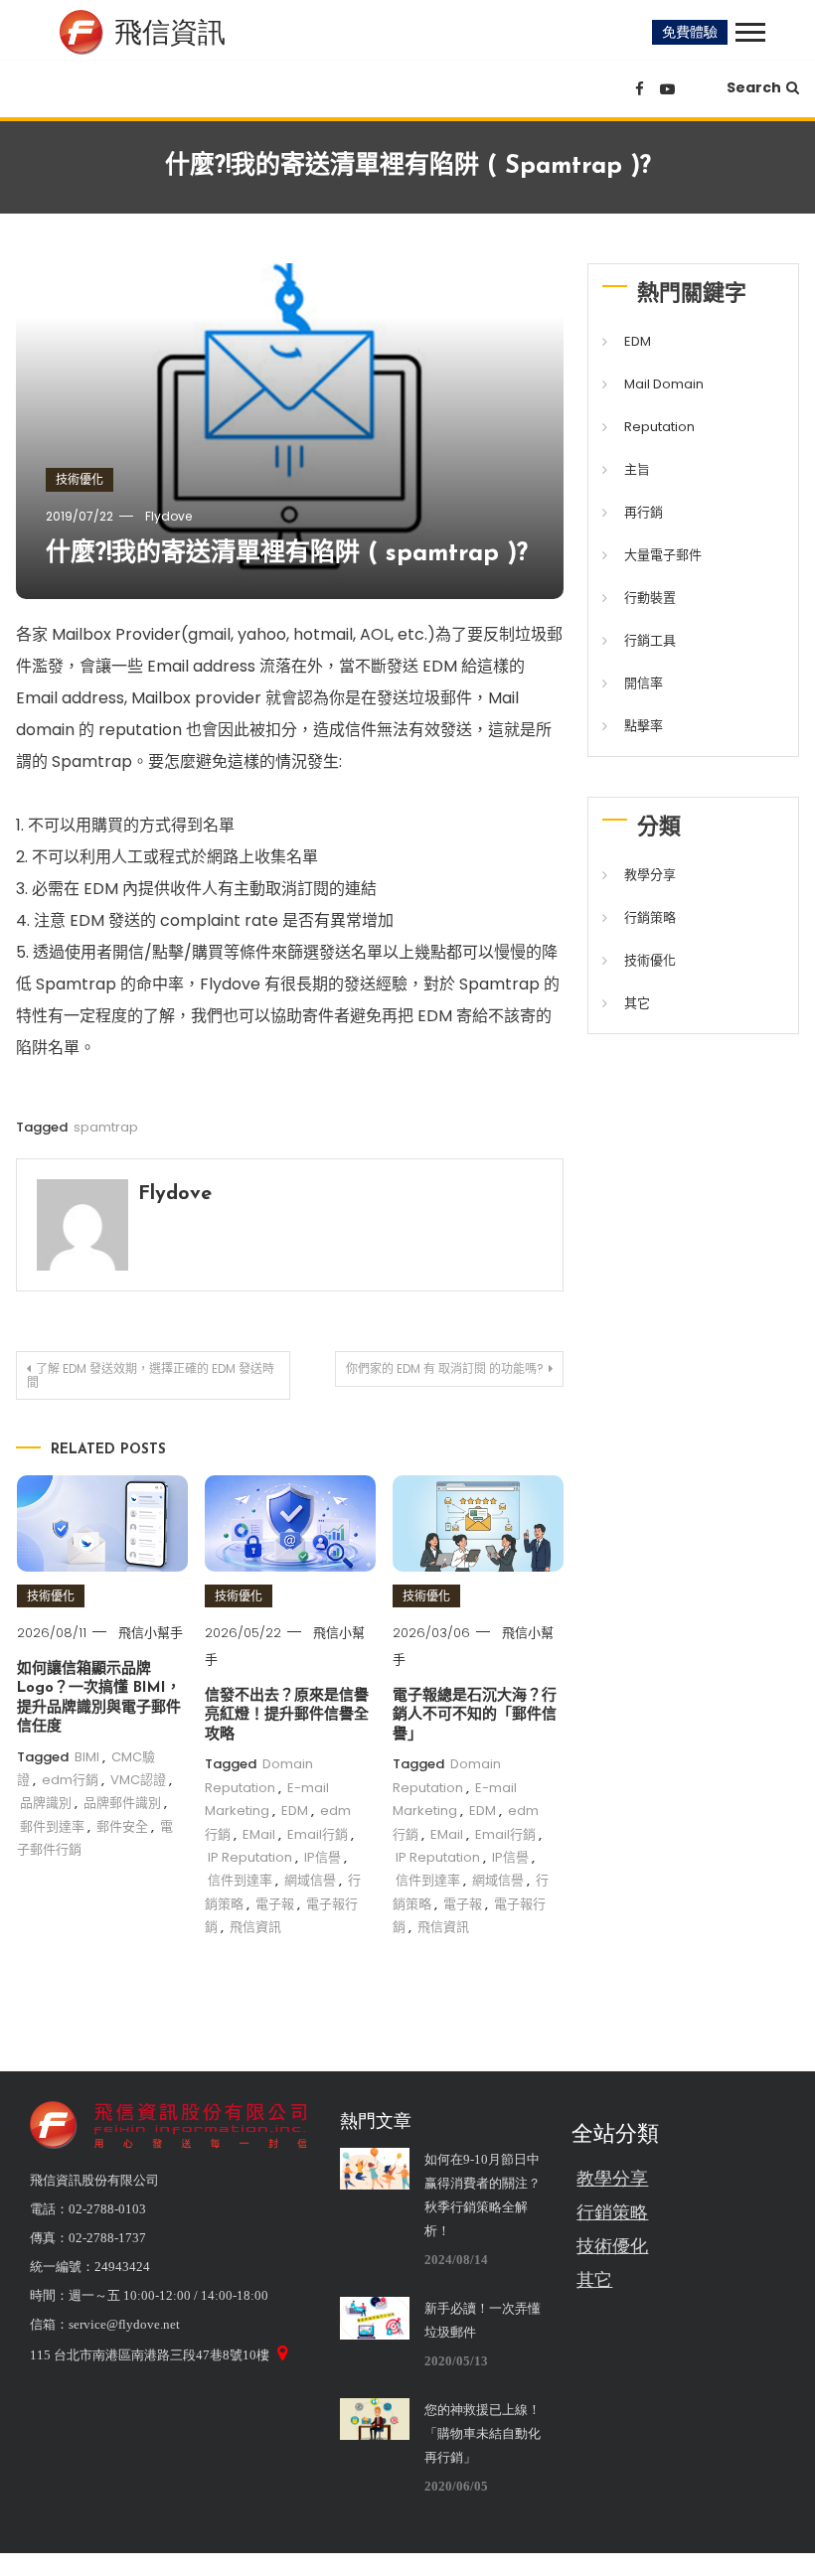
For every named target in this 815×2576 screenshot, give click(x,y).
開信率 (644, 683)
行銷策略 (650, 917)
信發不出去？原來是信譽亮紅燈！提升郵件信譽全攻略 (287, 1716)
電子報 (275, 1904)
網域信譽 (310, 1880)
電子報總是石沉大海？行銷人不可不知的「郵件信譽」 (475, 1716)
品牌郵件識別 (122, 1803)
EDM (295, 1811)
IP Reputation (250, 1857)
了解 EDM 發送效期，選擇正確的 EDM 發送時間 (151, 1375)
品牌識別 (46, 1803)
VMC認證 (138, 1780)
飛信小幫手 (151, 1633)
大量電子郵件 (663, 555)
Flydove (168, 516)
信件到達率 (240, 1880)
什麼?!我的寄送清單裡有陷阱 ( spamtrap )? (287, 554)
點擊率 (644, 726)
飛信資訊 (255, 1927)
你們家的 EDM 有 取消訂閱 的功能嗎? (445, 1368)
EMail (259, 1834)
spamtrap (106, 1127)
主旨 (637, 469)
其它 (637, 1003)
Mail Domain (664, 384)
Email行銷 (318, 1834)
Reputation (659, 427)
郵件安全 (122, 1826)
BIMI (87, 1757)
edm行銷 (70, 1780)
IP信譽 (323, 1857)
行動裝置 (650, 598)
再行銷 (644, 512)
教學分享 (650, 875)
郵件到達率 (52, 1826)
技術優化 (80, 479)
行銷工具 (650, 640)
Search (754, 87)
